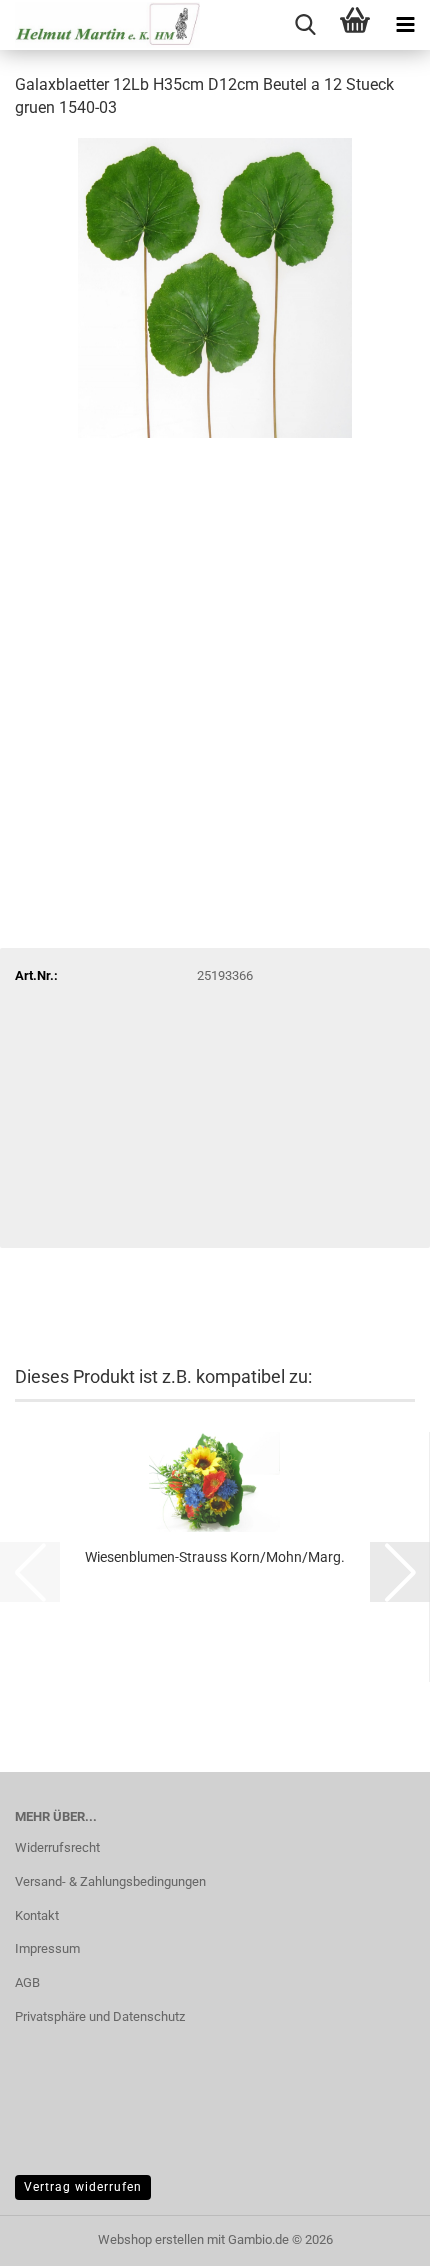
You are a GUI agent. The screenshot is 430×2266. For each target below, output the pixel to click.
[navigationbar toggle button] (405, 25)
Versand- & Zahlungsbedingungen (110, 1881)
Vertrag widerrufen (83, 2187)
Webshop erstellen (151, 2239)
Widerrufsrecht (57, 1847)
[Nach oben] (375, 2236)
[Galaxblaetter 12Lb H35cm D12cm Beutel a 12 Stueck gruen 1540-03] (215, 286)
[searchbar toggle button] (305, 25)
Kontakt (37, 1915)
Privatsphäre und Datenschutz (100, 2016)
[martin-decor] (100, 25)
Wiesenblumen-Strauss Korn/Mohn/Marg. (215, 1557)
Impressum (47, 1948)
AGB (27, 1982)
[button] (400, 1572)
